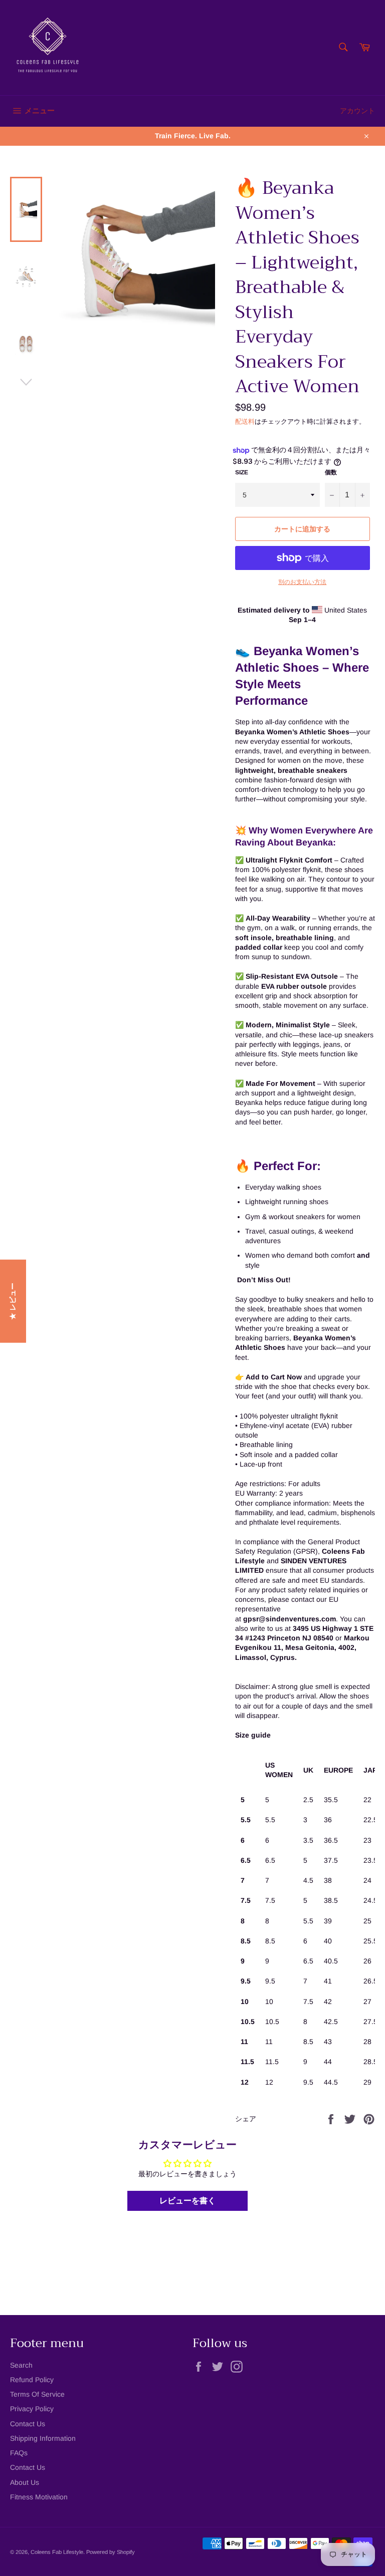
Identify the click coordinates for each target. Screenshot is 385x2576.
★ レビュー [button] (13, 1301)
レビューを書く (187, 2201)
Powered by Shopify (111, 2552)
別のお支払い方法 (302, 582)
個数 (331, 472)
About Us (25, 2482)
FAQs (19, 2453)
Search (21, 2365)
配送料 (245, 421)
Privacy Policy (32, 2409)
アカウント (357, 111)
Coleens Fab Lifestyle (57, 2552)
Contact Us (28, 2424)
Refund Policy (32, 2380)
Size (242, 472)
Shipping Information (43, 2438)
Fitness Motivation (39, 2497)
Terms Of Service (37, 2394)
